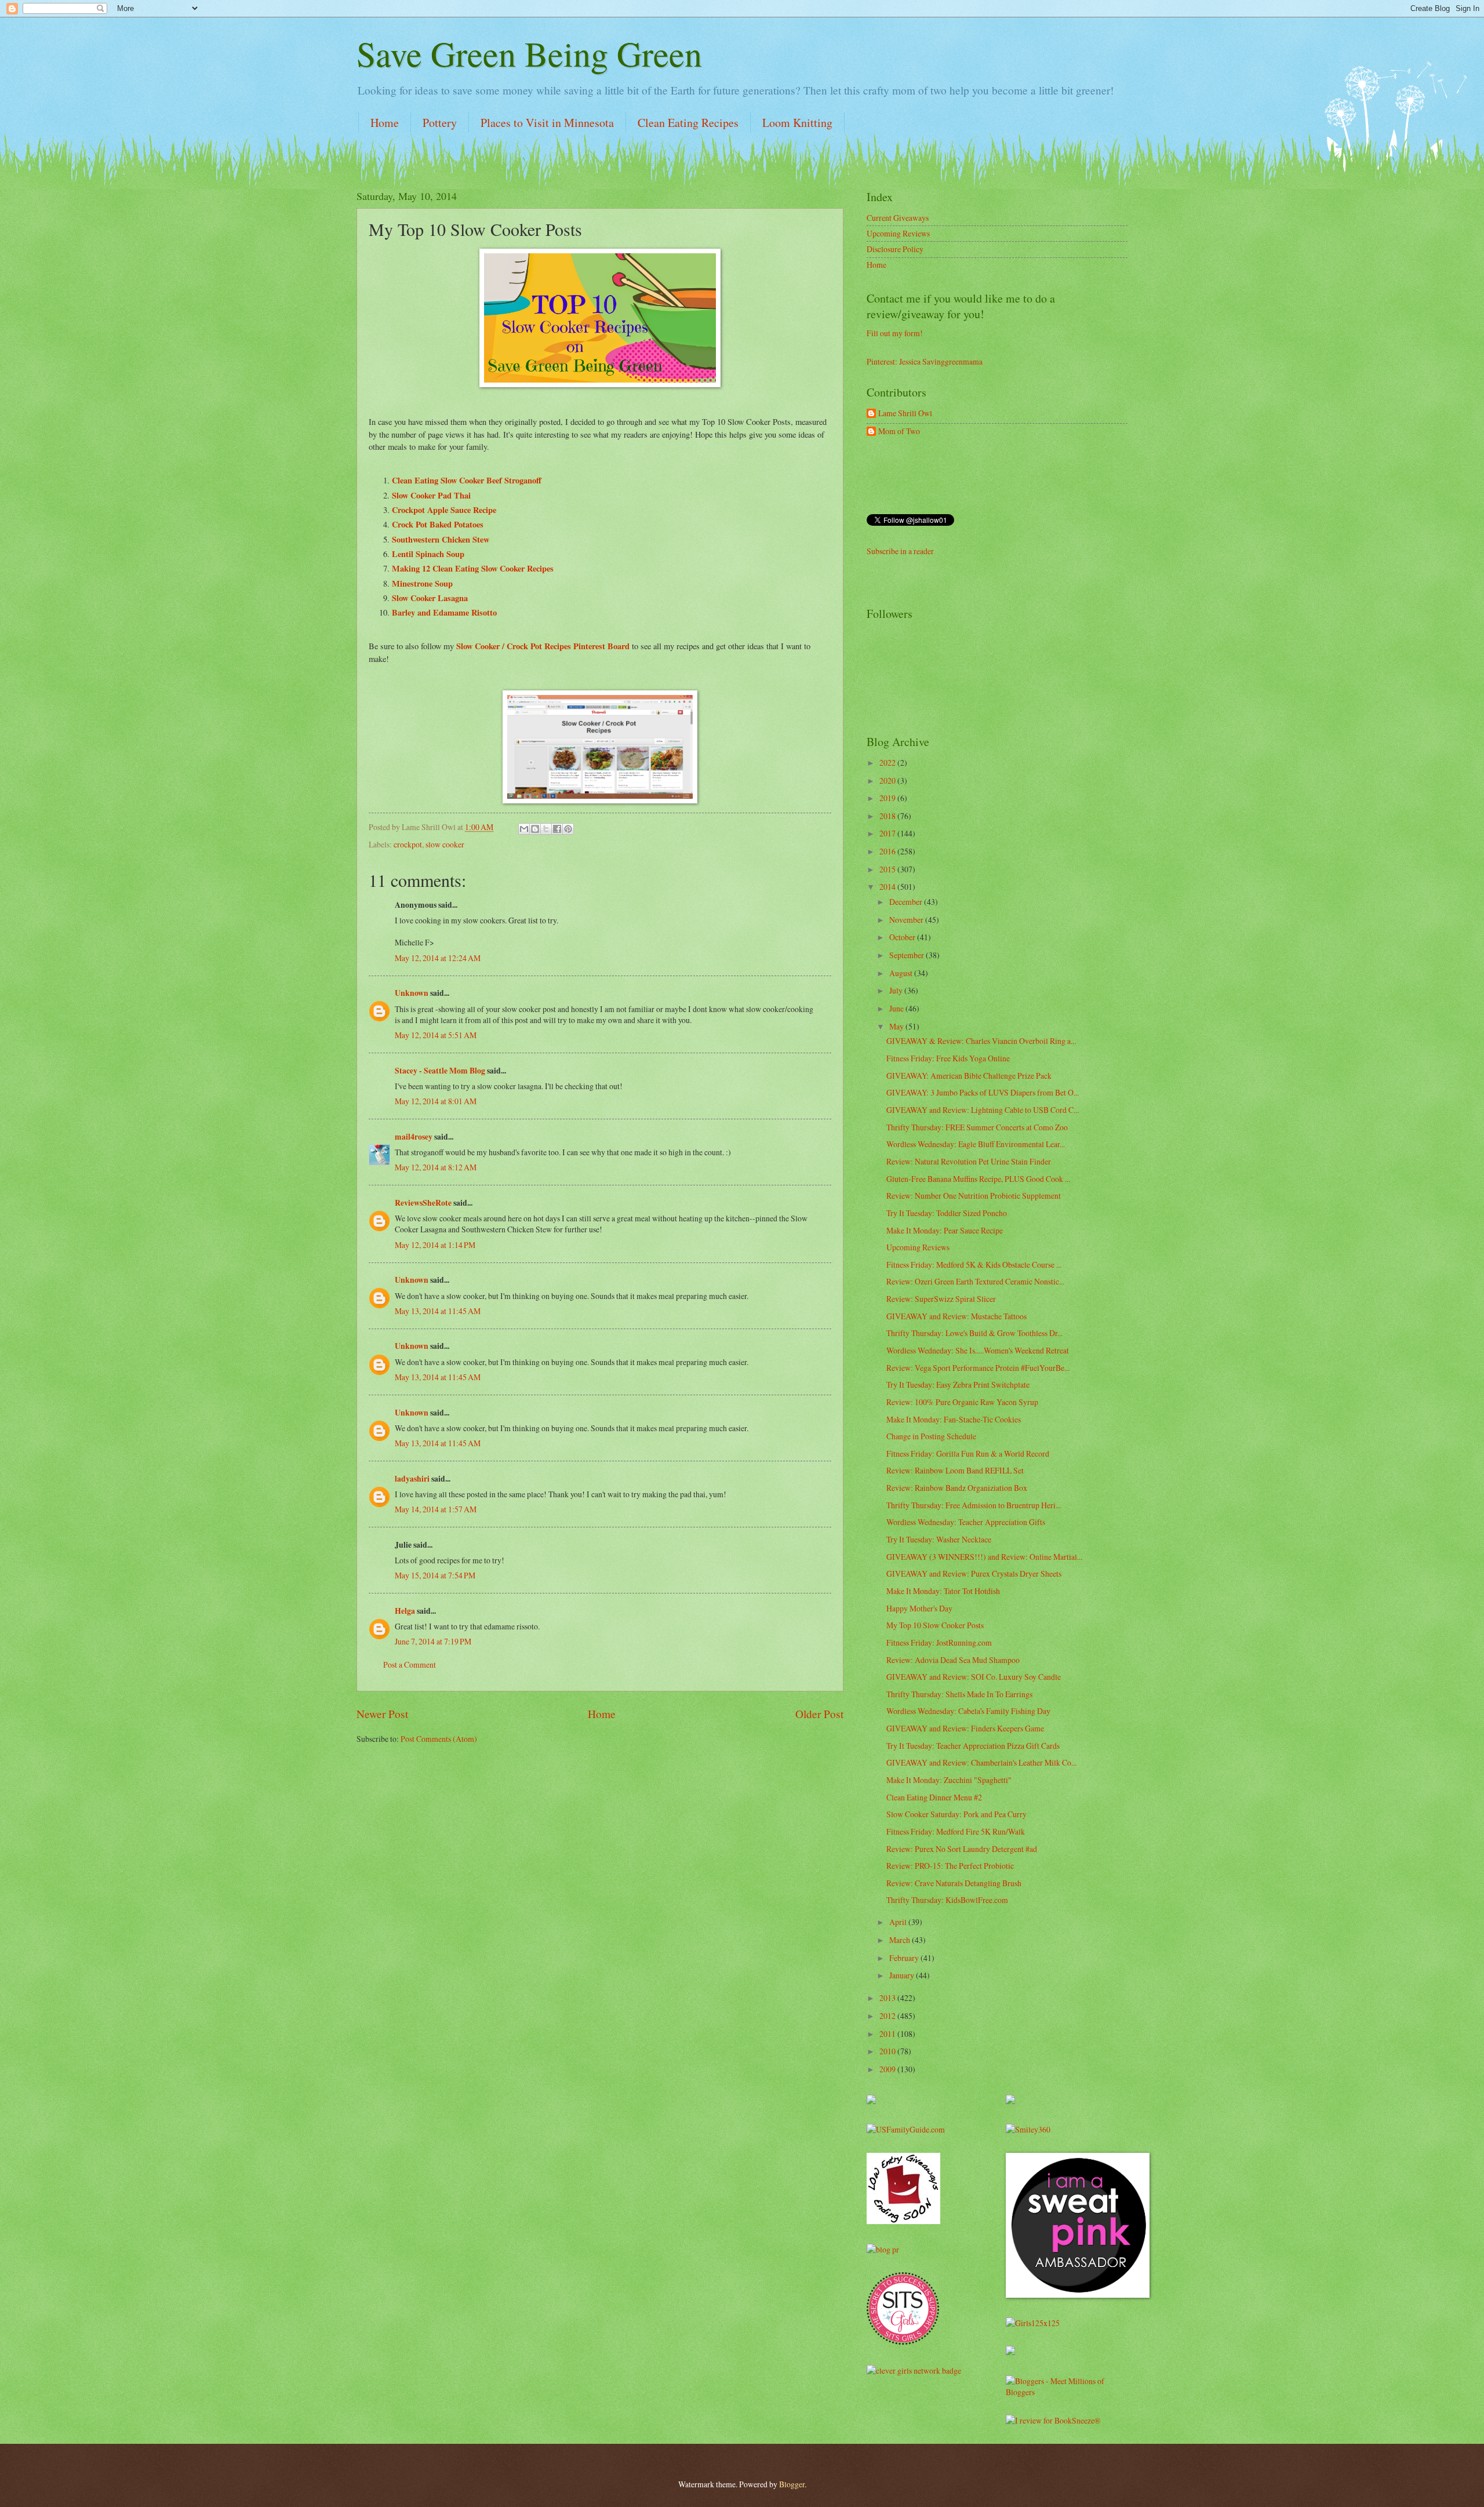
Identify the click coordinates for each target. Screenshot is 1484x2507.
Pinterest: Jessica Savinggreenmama (925, 361)
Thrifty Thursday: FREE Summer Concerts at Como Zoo (977, 1127)
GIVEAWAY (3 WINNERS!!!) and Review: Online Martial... (984, 1557)
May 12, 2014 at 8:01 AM (436, 1101)
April (899, 1922)
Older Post (819, 1714)
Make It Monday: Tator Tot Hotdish (943, 1591)
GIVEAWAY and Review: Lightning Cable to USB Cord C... (983, 1110)
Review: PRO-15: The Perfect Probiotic (950, 1866)
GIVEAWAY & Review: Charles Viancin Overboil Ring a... (981, 1041)
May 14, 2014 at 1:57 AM (436, 1509)
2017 (888, 833)
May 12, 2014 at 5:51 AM (436, 1035)
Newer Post (382, 1714)
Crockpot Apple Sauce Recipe (444, 510)
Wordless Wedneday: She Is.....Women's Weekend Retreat (978, 1350)
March (901, 1940)
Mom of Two (899, 432)
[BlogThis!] (535, 829)
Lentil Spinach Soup (428, 554)
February (905, 1958)
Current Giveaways (898, 218)
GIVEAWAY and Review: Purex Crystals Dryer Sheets (974, 1573)
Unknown (412, 993)
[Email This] (524, 829)
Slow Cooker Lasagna (430, 598)
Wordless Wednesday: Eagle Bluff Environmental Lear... (976, 1144)
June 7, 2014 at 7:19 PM (433, 1641)
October (903, 937)
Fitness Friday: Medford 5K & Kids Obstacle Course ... (974, 1265)
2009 (888, 2069)
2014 (888, 887)
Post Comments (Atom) (439, 1739)
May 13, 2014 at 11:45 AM (438, 1311)
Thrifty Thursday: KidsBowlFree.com (947, 1900)
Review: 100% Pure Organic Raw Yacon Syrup (962, 1402)
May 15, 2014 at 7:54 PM (435, 1575)
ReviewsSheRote (423, 1203)
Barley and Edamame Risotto (444, 612)
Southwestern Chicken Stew (441, 539)
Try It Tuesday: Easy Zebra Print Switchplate (958, 1385)
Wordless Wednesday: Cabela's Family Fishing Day (968, 1711)
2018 (888, 816)
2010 (888, 2051)
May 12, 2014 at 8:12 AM (436, 1167)
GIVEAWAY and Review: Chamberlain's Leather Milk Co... (981, 1762)
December (907, 902)
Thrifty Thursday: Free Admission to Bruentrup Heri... (974, 1505)
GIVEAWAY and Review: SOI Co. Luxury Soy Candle (974, 1677)
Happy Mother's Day (919, 1608)
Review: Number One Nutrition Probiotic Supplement (974, 1196)
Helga (405, 1611)
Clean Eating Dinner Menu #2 (934, 1797)
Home (385, 123)
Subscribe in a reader (900, 551)
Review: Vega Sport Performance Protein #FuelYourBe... (978, 1368)
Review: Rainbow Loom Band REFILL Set (955, 1470)
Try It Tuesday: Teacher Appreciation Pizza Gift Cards (973, 1746)
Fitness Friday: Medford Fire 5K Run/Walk (956, 1831)
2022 (888, 763)
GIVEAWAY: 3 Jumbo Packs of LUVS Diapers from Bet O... (983, 1092)
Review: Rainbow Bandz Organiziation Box (957, 1488)
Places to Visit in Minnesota (547, 123)
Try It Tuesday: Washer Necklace (939, 1539)
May (897, 1026)
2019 (888, 798)
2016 (888, 851)
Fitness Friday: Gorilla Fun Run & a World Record (968, 1453)
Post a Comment (410, 1664)
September (908, 955)
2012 (888, 2016)
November (907, 920)
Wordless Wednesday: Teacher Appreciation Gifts (966, 1522)
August (902, 973)
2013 (888, 1998)
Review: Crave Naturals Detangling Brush (954, 1883)
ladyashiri (412, 1479)
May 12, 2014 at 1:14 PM (435, 1245)
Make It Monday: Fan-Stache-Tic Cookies (954, 1419)
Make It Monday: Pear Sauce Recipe (945, 1230)
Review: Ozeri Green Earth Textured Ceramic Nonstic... (975, 1281)
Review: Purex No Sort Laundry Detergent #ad (962, 1849)
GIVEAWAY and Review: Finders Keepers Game (965, 1728)
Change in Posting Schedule (931, 1436)
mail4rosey (414, 1137)
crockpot (408, 844)
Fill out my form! (895, 333)
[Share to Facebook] (557, 829)
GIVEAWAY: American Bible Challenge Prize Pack (969, 1076)
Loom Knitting (797, 123)
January (903, 1975)
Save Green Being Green (529, 53)
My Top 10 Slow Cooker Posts (935, 1625)
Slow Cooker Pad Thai (431, 495)
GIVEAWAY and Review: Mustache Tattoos (956, 1316)
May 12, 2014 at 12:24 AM (438, 958)
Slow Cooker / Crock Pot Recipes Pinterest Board (542, 646)
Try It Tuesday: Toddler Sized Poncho (947, 1213)
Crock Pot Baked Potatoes (438, 524)
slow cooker (445, 844)
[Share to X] (546, 829)
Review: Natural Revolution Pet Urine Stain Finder (969, 1161)
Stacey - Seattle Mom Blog (440, 1071)
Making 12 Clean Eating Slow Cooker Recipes (473, 568)
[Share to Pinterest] (568, 829)
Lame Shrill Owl (905, 414)
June (897, 1008)
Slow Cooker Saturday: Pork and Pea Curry (956, 1814)
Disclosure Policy (895, 249)
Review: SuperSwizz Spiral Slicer (941, 1299)
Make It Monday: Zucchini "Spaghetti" (949, 1780)
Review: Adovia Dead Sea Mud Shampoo (953, 1660)
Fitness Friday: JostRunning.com (939, 1642)
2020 (888, 781)
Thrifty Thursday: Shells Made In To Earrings (959, 1694)
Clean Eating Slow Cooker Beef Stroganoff (467, 480)
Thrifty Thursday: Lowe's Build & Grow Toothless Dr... (974, 1333)
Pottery (440, 123)
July (897, 990)
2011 (888, 2034)
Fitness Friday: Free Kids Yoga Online (948, 1058)
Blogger (792, 2484)
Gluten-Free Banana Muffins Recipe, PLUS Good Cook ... (978, 1179)
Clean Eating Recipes (688, 123)
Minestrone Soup (422, 583)
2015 (888, 869)
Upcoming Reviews (898, 233)
